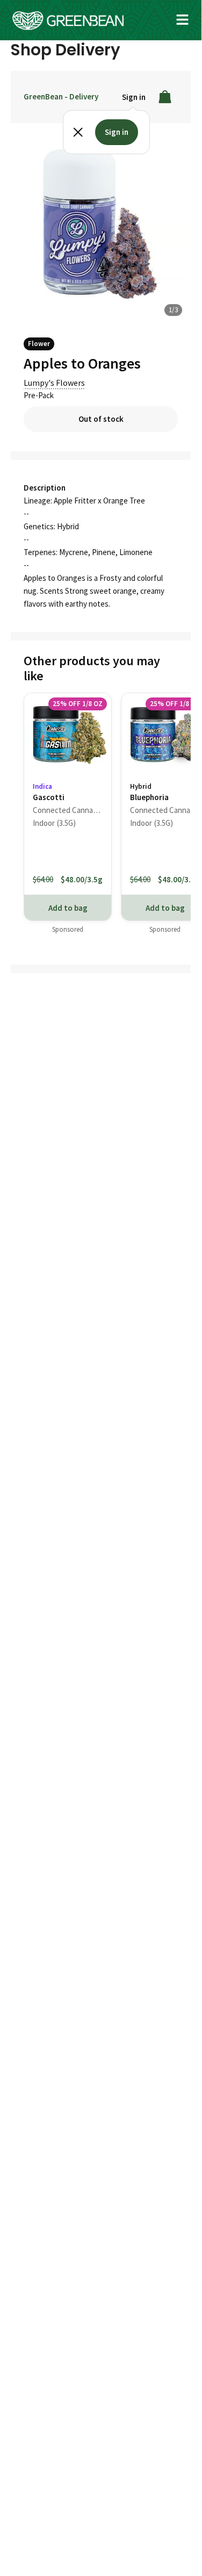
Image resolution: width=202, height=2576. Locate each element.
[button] (183, 20)
